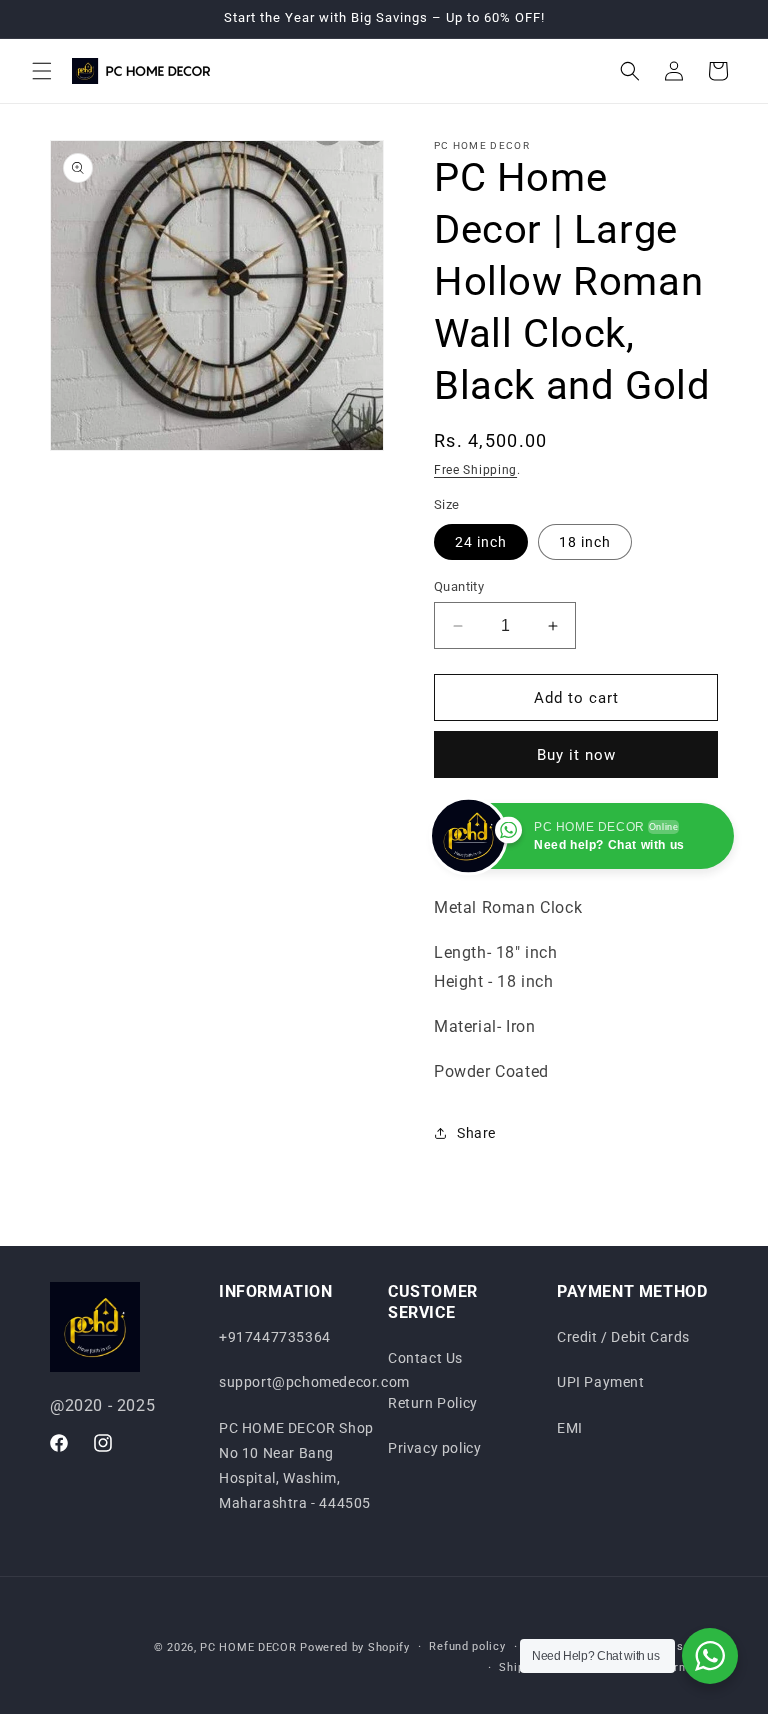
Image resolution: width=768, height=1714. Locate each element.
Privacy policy (434, 1448)
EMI (570, 1428)
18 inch (585, 542)
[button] (42, 71)
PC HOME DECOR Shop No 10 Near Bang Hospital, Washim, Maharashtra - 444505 (296, 1466)
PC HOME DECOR (248, 1647)
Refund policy (467, 1646)
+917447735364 (275, 1337)
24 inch (481, 542)
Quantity (459, 586)
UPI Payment (601, 1382)
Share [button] (476, 1133)
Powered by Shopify (355, 1647)
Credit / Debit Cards (623, 1337)
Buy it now (576, 755)
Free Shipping (475, 470)
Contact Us (425, 1358)
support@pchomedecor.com (314, 1382)
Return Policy (433, 1403)
